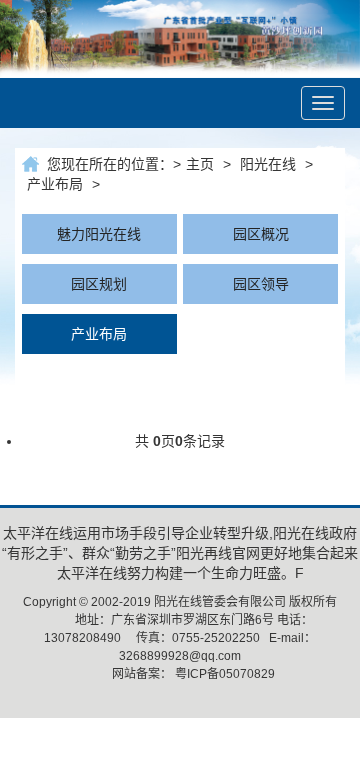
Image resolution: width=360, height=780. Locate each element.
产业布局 (55, 184)
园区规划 (99, 284)
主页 (200, 164)
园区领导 (261, 284)
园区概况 (261, 234)
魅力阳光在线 (99, 234)
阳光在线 (268, 164)
